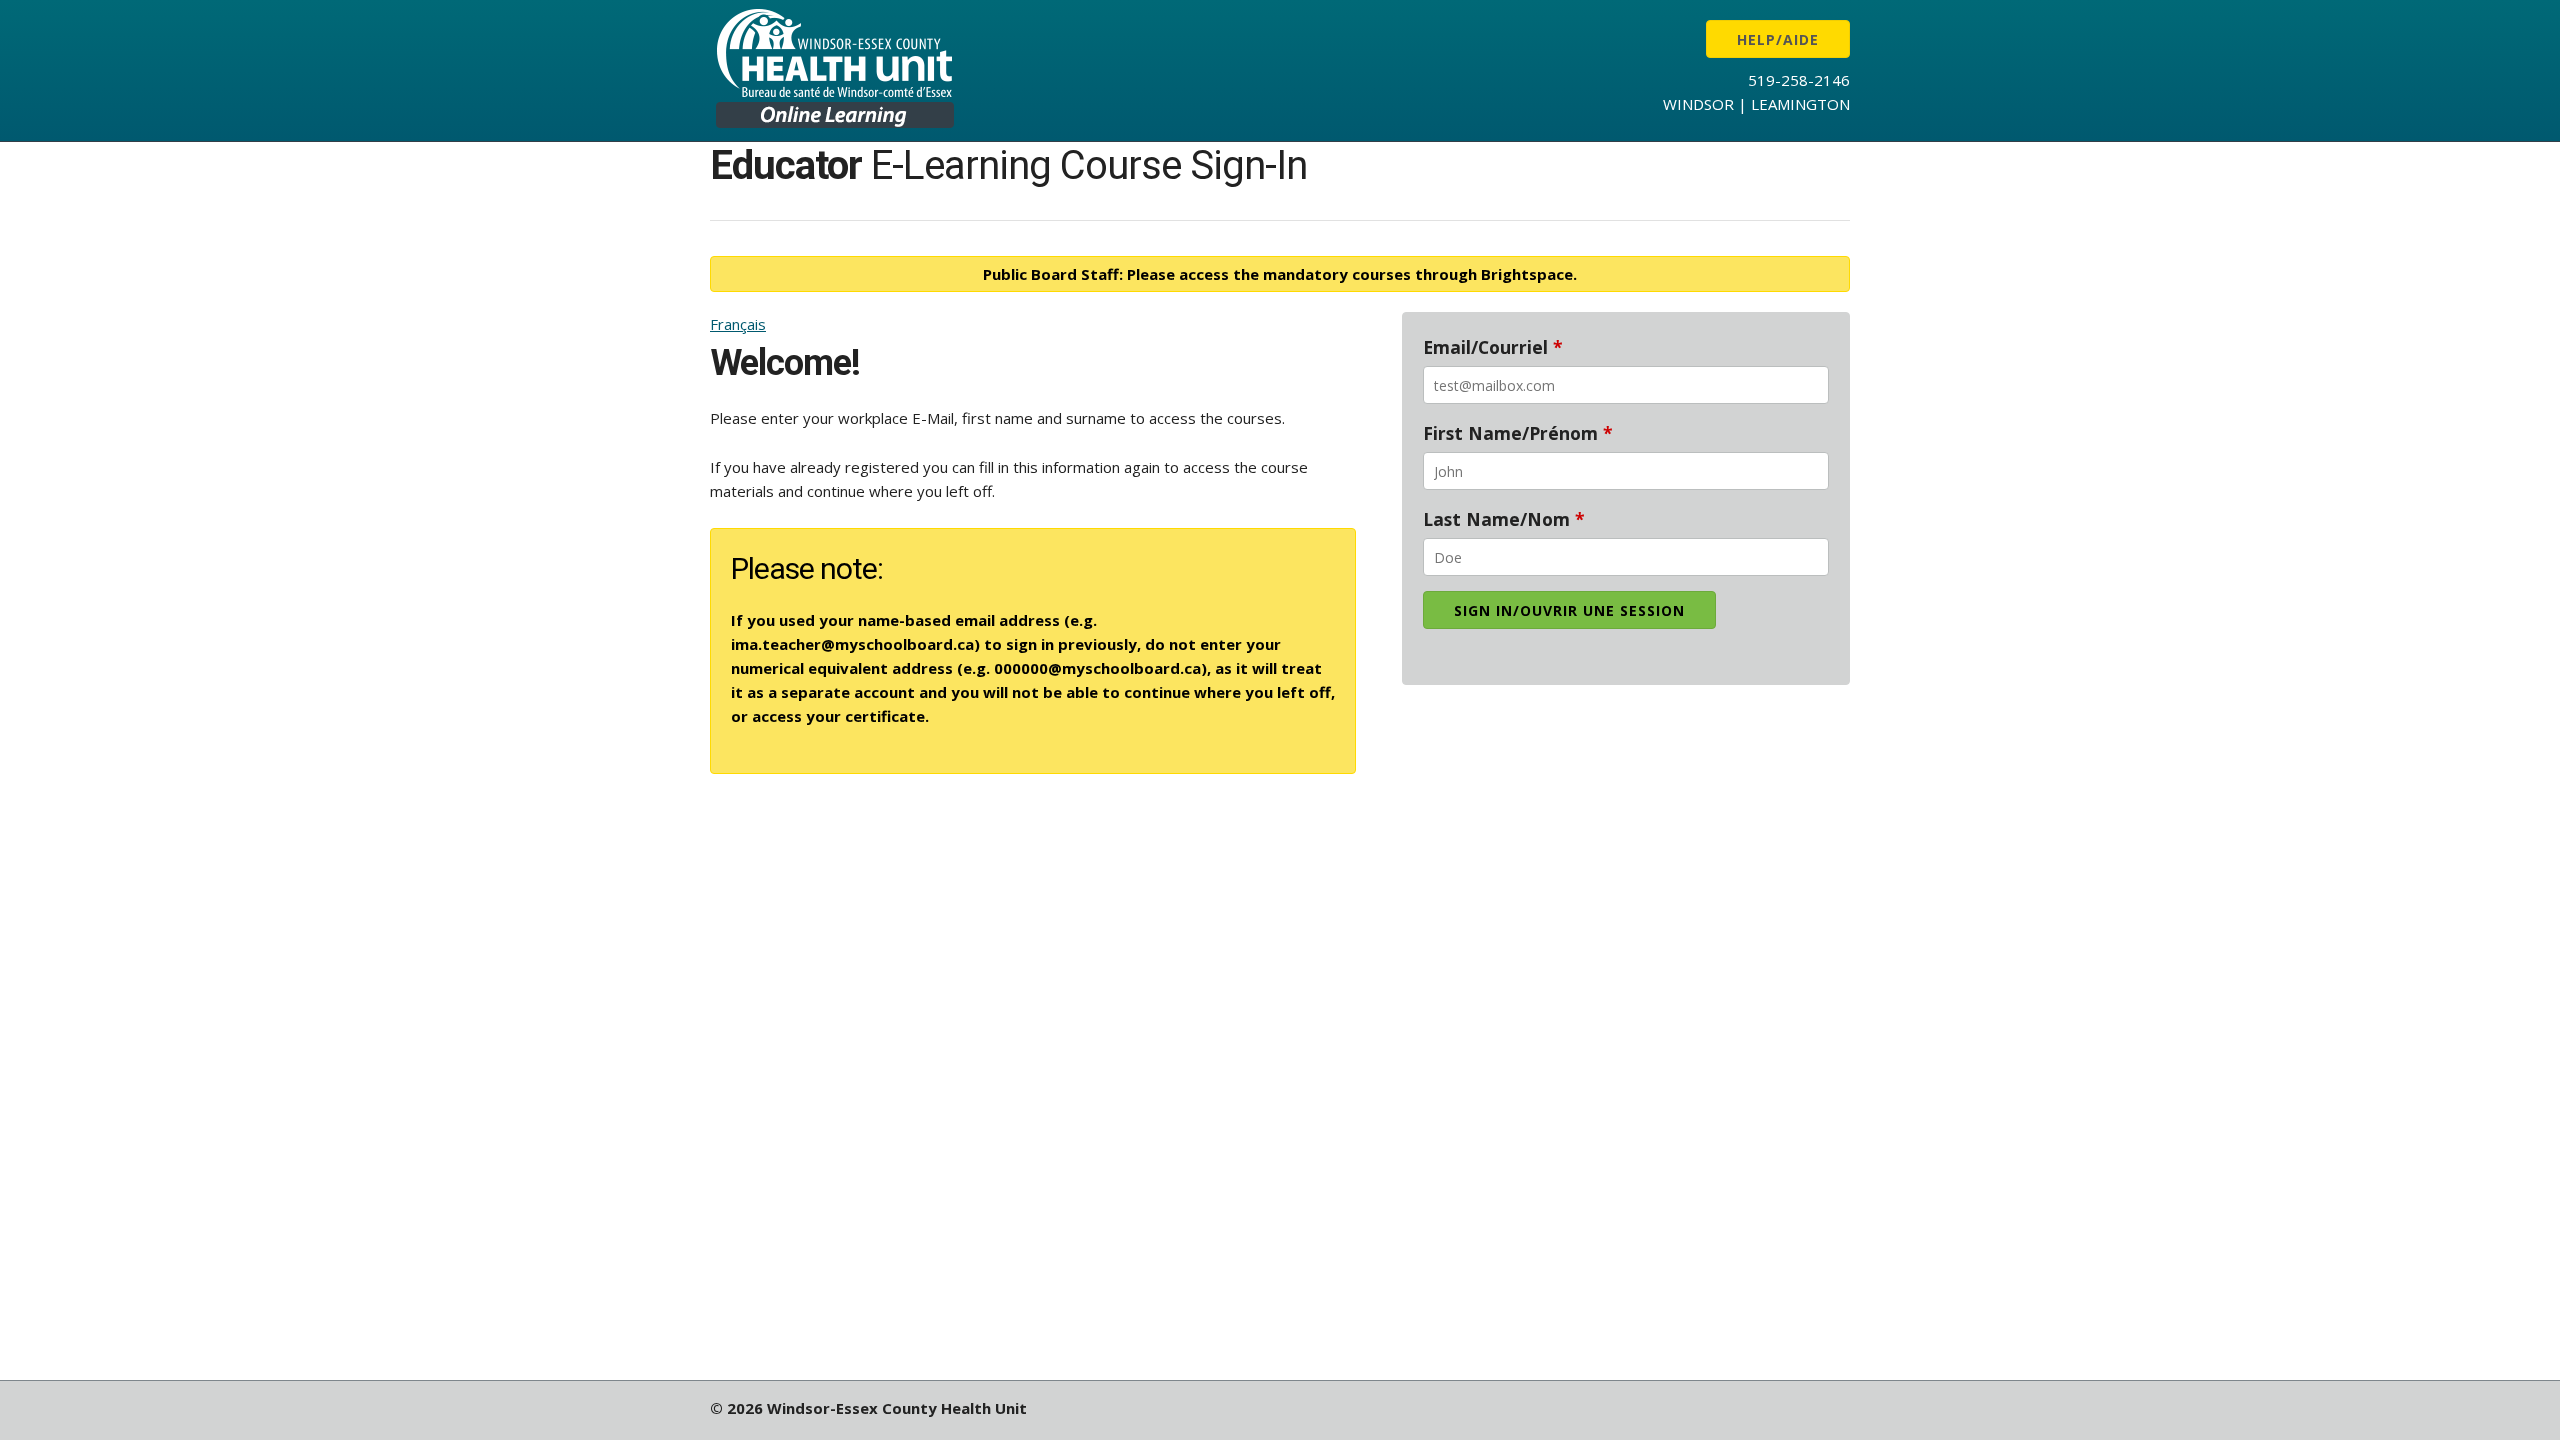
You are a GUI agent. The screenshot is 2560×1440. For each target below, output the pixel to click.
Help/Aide (1778, 39)
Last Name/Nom (1504, 519)
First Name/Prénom (1518, 433)
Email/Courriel (1493, 347)
